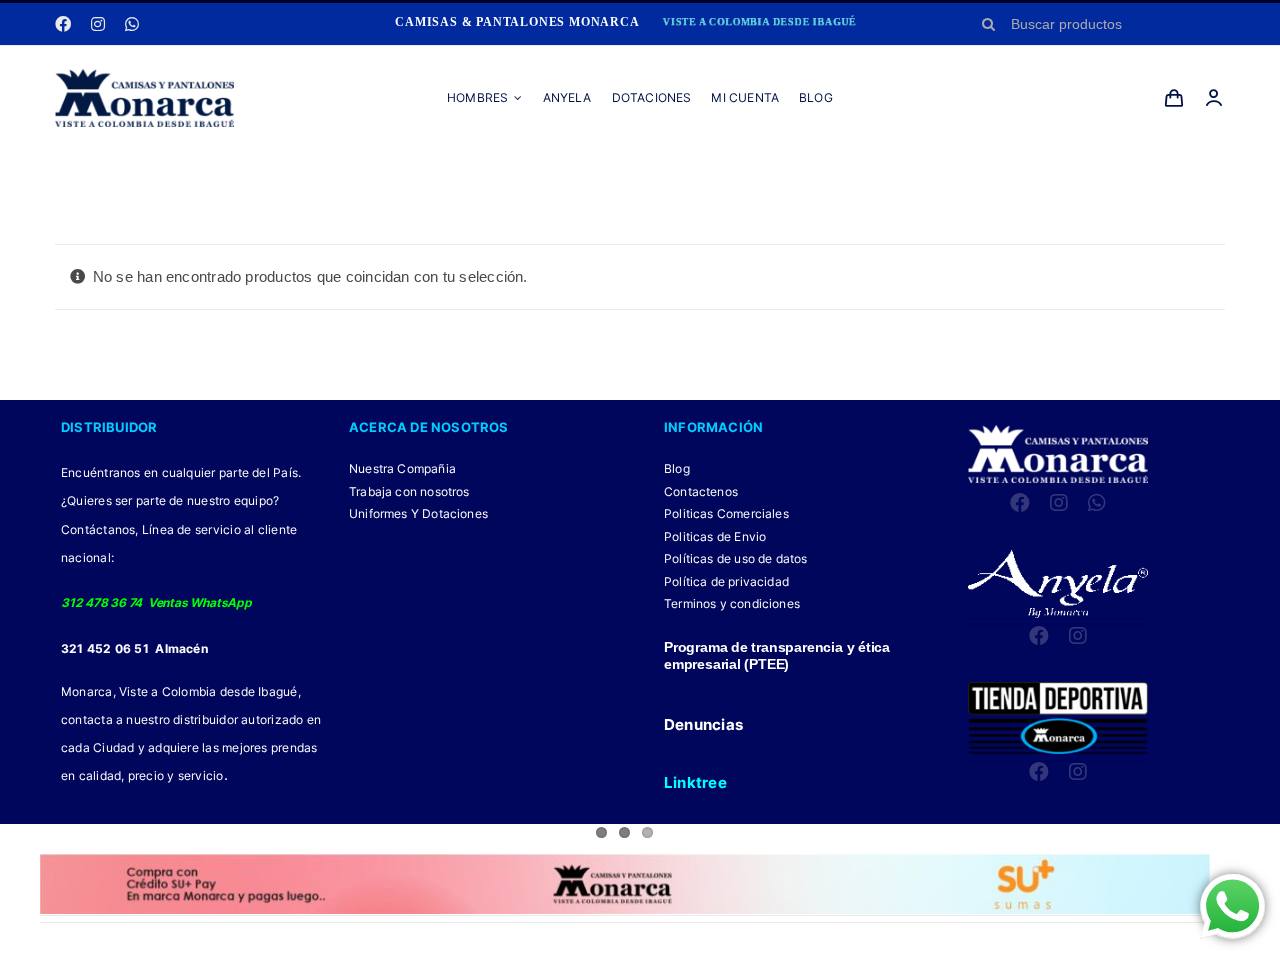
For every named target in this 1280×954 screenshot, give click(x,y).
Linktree (695, 782)
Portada (558, 171)
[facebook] (63, 24)
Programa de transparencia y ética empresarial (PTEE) (777, 655)
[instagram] (98, 24)
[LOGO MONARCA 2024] (144, 76)
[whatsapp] (132, 24)
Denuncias (703, 724)
